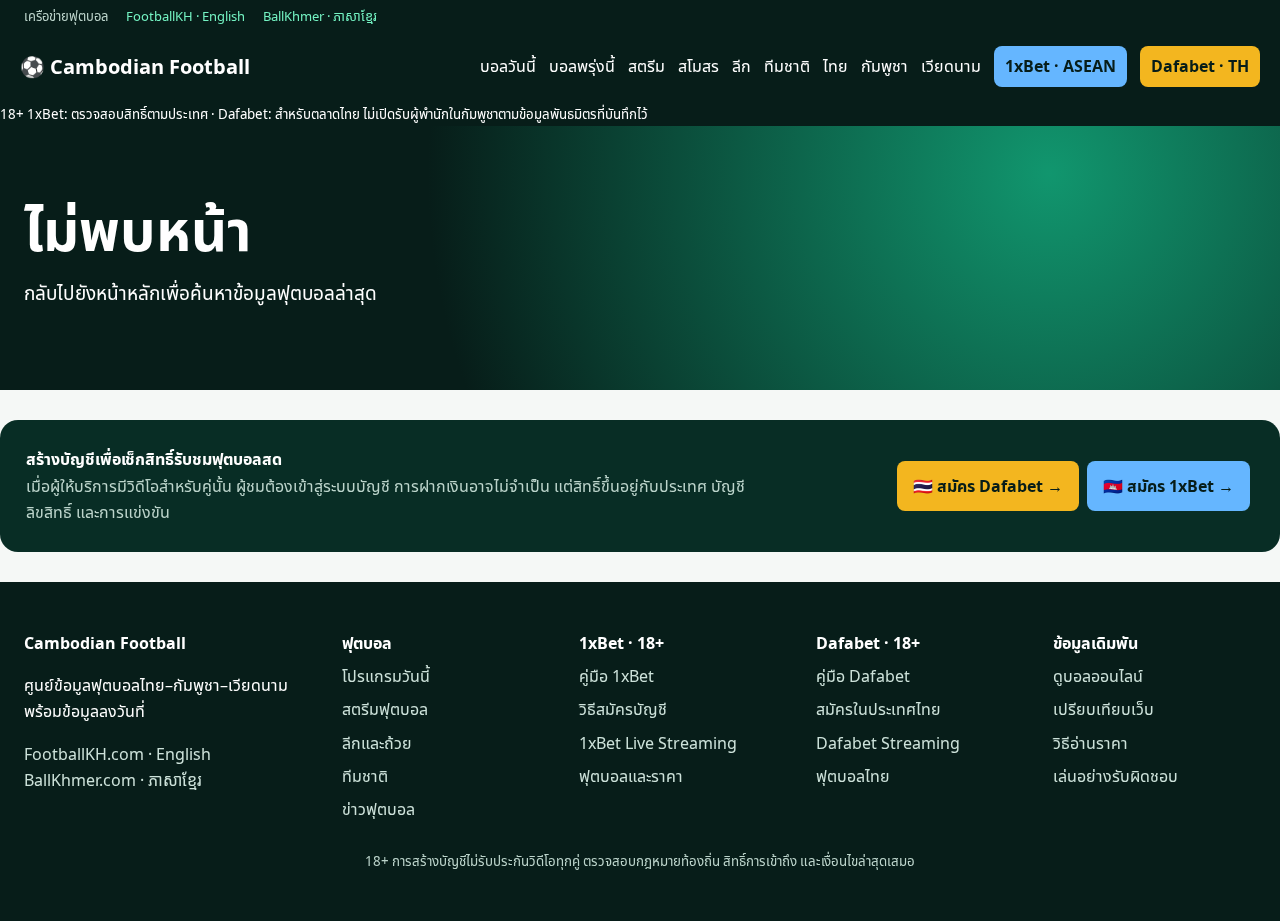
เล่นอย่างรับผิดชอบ (1115, 776)
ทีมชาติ (787, 66)
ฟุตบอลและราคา (631, 776)
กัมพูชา (884, 66)
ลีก (741, 66)
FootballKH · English (185, 16)
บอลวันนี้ (508, 66)
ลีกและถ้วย (377, 743)
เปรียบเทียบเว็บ (1103, 709)
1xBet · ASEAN (1060, 66)
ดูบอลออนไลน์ (1098, 676)
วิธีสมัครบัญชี (623, 709)
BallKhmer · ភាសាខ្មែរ (320, 16)
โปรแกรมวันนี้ (386, 676)
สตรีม (646, 66)
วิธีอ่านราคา (1090, 743)
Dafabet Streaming (888, 743)
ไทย (835, 66)
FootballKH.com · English (117, 754)
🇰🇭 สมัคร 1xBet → (1168, 486)
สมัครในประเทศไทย (878, 709)
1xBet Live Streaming (658, 743)
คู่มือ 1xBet (616, 676)
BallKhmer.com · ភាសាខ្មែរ (113, 780)
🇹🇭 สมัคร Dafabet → (988, 486)
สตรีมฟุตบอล (385, 709)
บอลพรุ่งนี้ (582, 66)
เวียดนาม (951, 66)
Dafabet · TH (1200, 66)
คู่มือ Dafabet (863, 676)
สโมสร (698, 66)
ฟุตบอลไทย (853, 776)
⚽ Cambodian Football (135, 66)
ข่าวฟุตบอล (378, 809)
